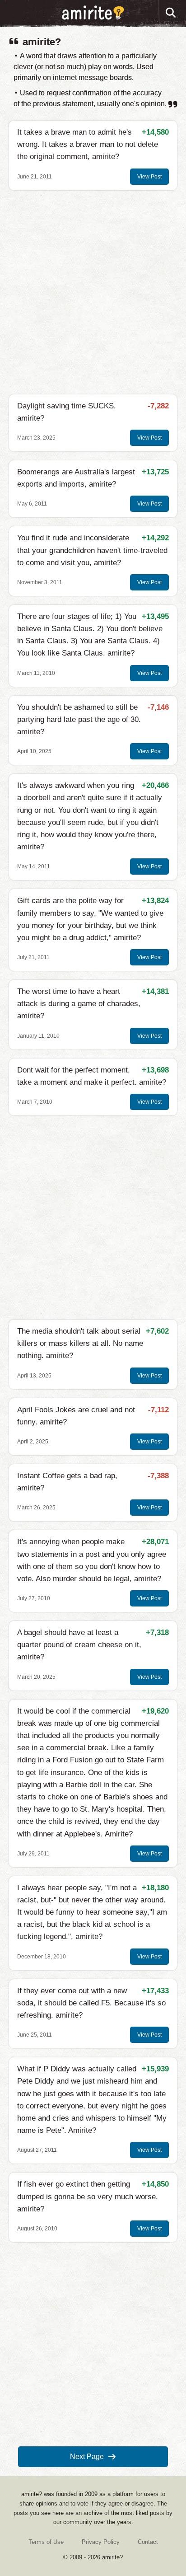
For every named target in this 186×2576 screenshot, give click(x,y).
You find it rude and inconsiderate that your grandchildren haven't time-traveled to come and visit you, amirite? (92, 550)
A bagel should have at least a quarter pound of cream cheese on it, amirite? (79, 1645)
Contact (148, 2542)
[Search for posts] (171, 13)
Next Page (87, 2457)
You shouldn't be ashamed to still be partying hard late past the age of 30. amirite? (79, 719)
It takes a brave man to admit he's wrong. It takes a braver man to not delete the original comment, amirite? (88, 144)
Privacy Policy (101, 2542)
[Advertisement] (93, 292)
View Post (149, 177)
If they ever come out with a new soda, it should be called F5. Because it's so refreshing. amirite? (91, 2003)
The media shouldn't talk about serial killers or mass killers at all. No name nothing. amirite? (80, 1343)
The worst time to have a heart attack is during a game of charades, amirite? (79, 1004)
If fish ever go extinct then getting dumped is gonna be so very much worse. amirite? (88, 2196)
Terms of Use (46, 2542)
